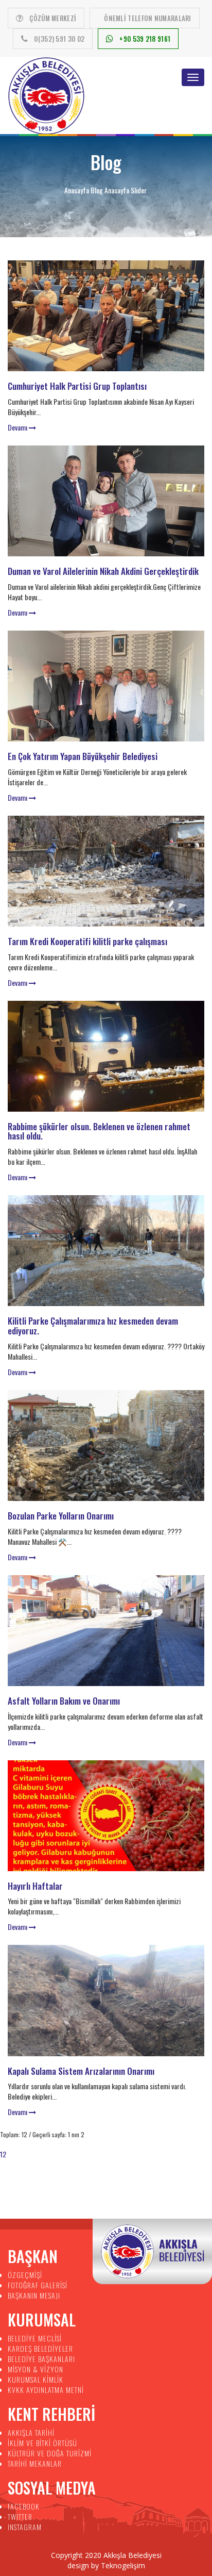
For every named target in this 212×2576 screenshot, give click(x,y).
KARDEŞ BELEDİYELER (40, 2348)
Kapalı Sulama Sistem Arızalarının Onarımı (81, 2071)
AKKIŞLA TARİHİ (31, 2432)
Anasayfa (77, 190)
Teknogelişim (123, 2565)
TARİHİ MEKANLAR (35, 2463)
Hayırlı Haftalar (35, 1886)
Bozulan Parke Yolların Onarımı (61, 1516)
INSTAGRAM (25, 2527)
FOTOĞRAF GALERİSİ (38, 2285)
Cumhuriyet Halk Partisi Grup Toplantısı (77, 386)
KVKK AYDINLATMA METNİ (46, 2390)
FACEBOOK (24, 2506)
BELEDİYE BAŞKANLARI (41, 2359)
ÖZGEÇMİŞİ (25, 2275)
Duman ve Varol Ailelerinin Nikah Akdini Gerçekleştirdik (103, 571)
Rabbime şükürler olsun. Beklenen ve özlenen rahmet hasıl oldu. (99, 1131)
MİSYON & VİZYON (36, 2369)
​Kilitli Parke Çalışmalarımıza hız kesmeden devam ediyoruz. (93, 1326)
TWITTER (20, 2516)
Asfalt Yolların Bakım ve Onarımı (64, 1701)
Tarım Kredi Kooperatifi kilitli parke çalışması (87, 941)
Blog (97, 190)
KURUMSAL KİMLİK (36, 2379)
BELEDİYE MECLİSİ (35, 2338)
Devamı (18, 427)
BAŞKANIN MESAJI (34, 2295)
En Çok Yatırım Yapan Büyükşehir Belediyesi (83, 756)
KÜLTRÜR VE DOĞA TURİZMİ (50, 2453)
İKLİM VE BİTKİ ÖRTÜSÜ (42, 2443)
